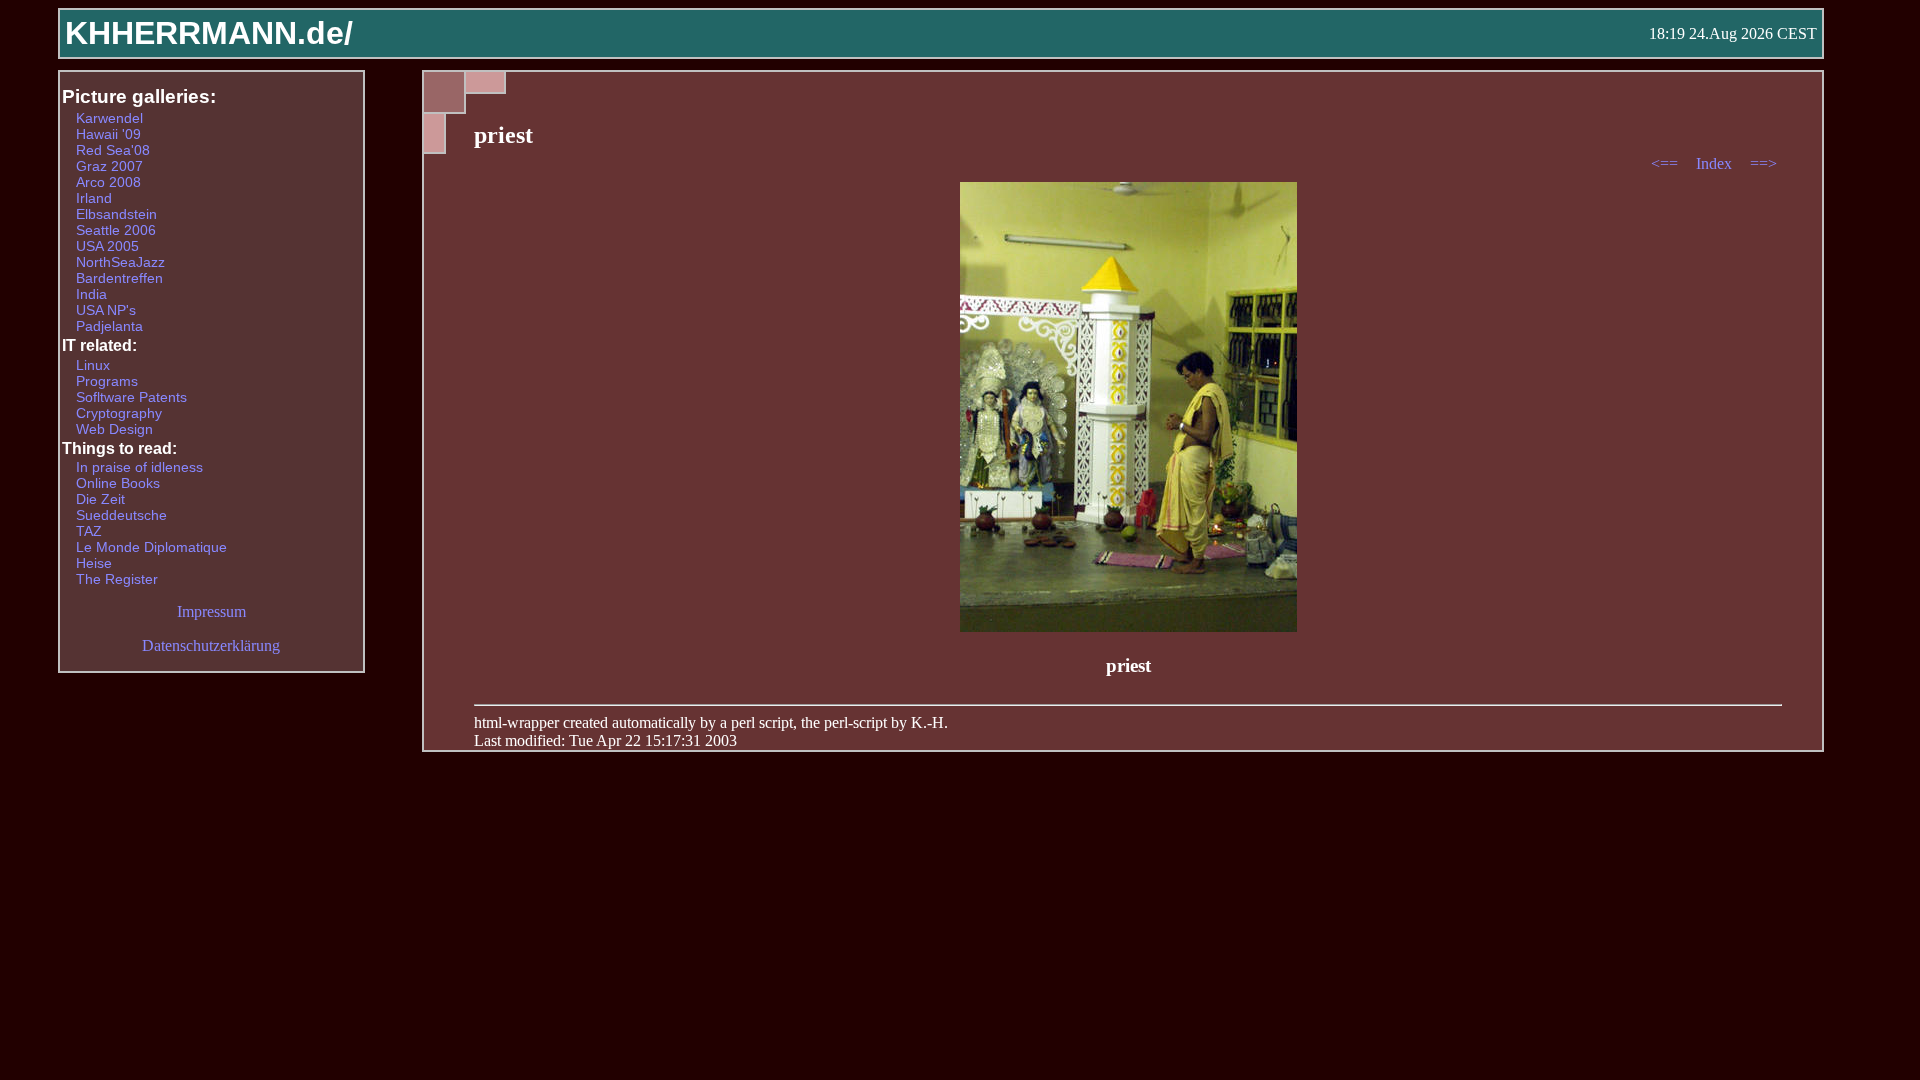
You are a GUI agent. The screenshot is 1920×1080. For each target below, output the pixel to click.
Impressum (211, 611)
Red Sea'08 (113, 150)
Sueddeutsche (121, 515)
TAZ (89, 531)
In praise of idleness (139, 467)
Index (1716, 163)
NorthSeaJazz (120, 262)
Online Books (118, 483)
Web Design (114, 429)
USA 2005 (107, 246)
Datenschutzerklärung (211, 645)
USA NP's (106, 310)
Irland (94, 198)
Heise (94, 563)
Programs (107, 381)
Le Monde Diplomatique (151, 547)
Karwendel (109, 118)
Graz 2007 (109, 166)
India (91, 294)
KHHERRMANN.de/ (209, 33)
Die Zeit (100, 499)
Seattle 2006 (116, 230)
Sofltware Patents (131, 397)
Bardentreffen (119, 278)
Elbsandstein (116, 214)
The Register (117, 579)
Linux (93, 365)
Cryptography (119, 413)
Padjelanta (109, 326)
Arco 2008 (108, 182)
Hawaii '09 (108, 134)
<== (1666, 163)
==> (1763, 163)
